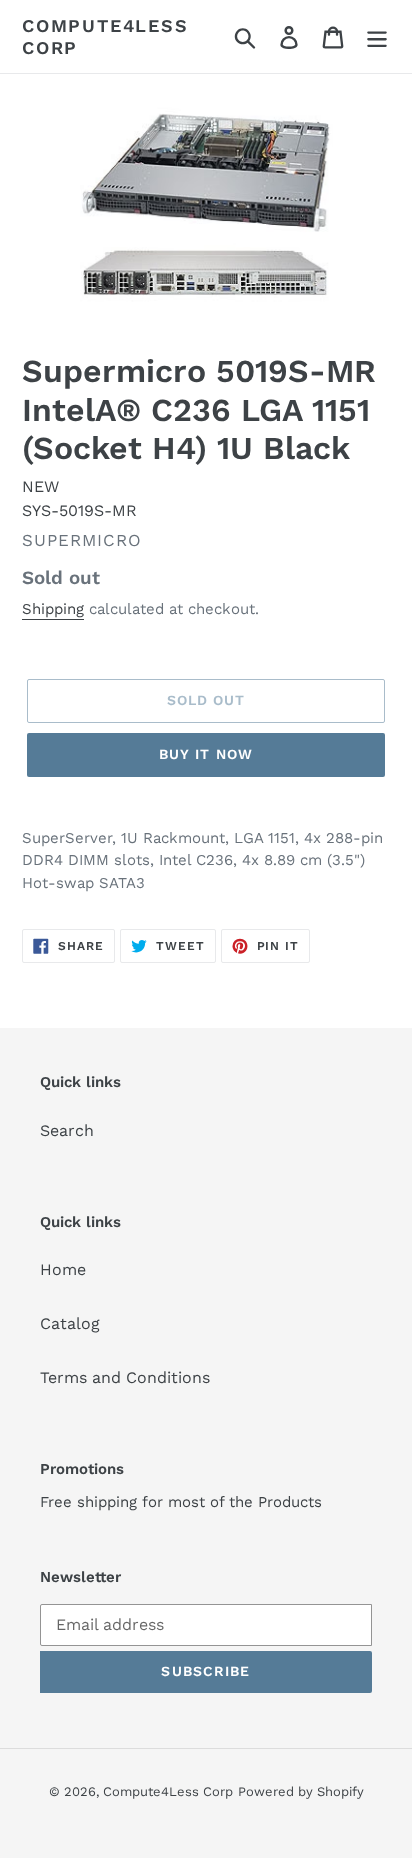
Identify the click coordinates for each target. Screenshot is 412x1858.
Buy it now (206, 754)
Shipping (53, 609)
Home (63, 1269)
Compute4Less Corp (105, 36)
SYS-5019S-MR (79, 510)
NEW (40, 486)
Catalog (70, 1323)
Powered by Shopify (301, 1791)
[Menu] (377, 36)
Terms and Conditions (125, 1377)
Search (67, 1130)
